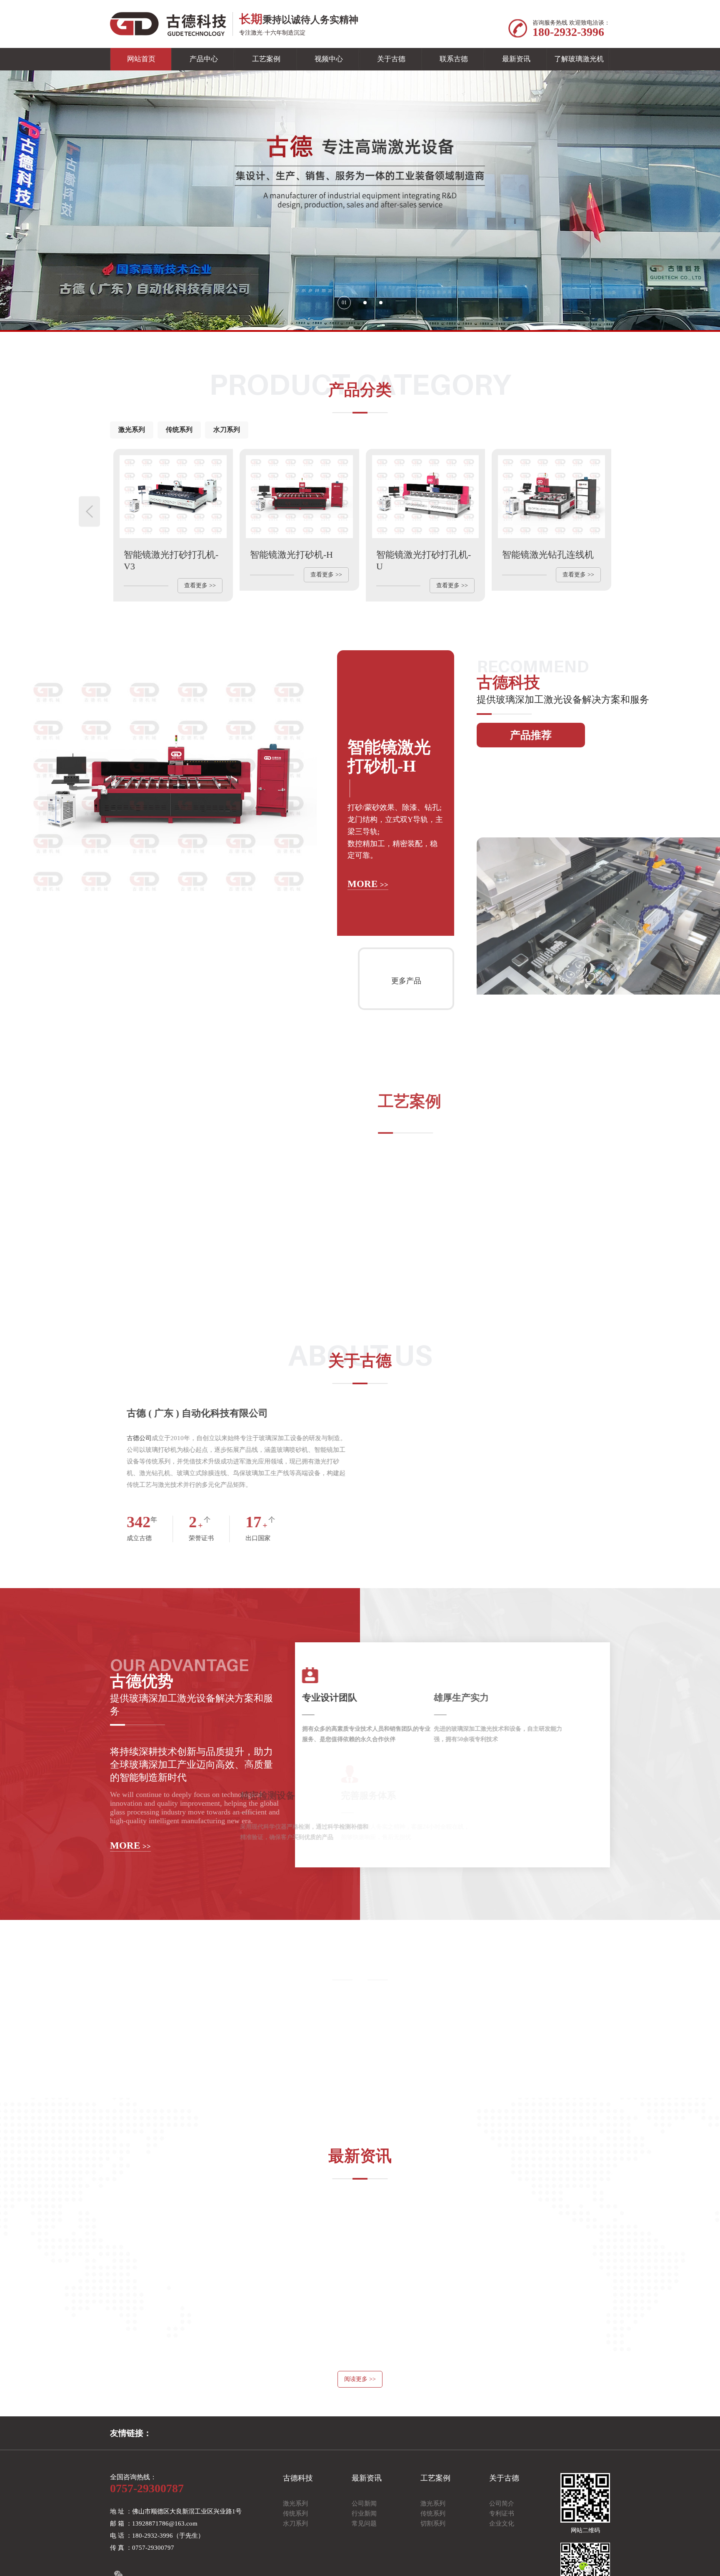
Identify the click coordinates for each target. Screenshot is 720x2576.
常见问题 (364, 2564)
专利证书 (502, 2554)
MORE (368, 928)
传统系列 (179, 430)
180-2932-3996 (568, 32)
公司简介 (502, 2544)
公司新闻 (364, 2544)
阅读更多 (360, 2420)
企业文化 (502, 2564)
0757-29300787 (147, 2529)
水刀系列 (227, 430)
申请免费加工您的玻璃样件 (360, 2100)
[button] (339, 303)
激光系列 (132, 430)
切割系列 (433, 2564)
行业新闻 (364, 2554)
